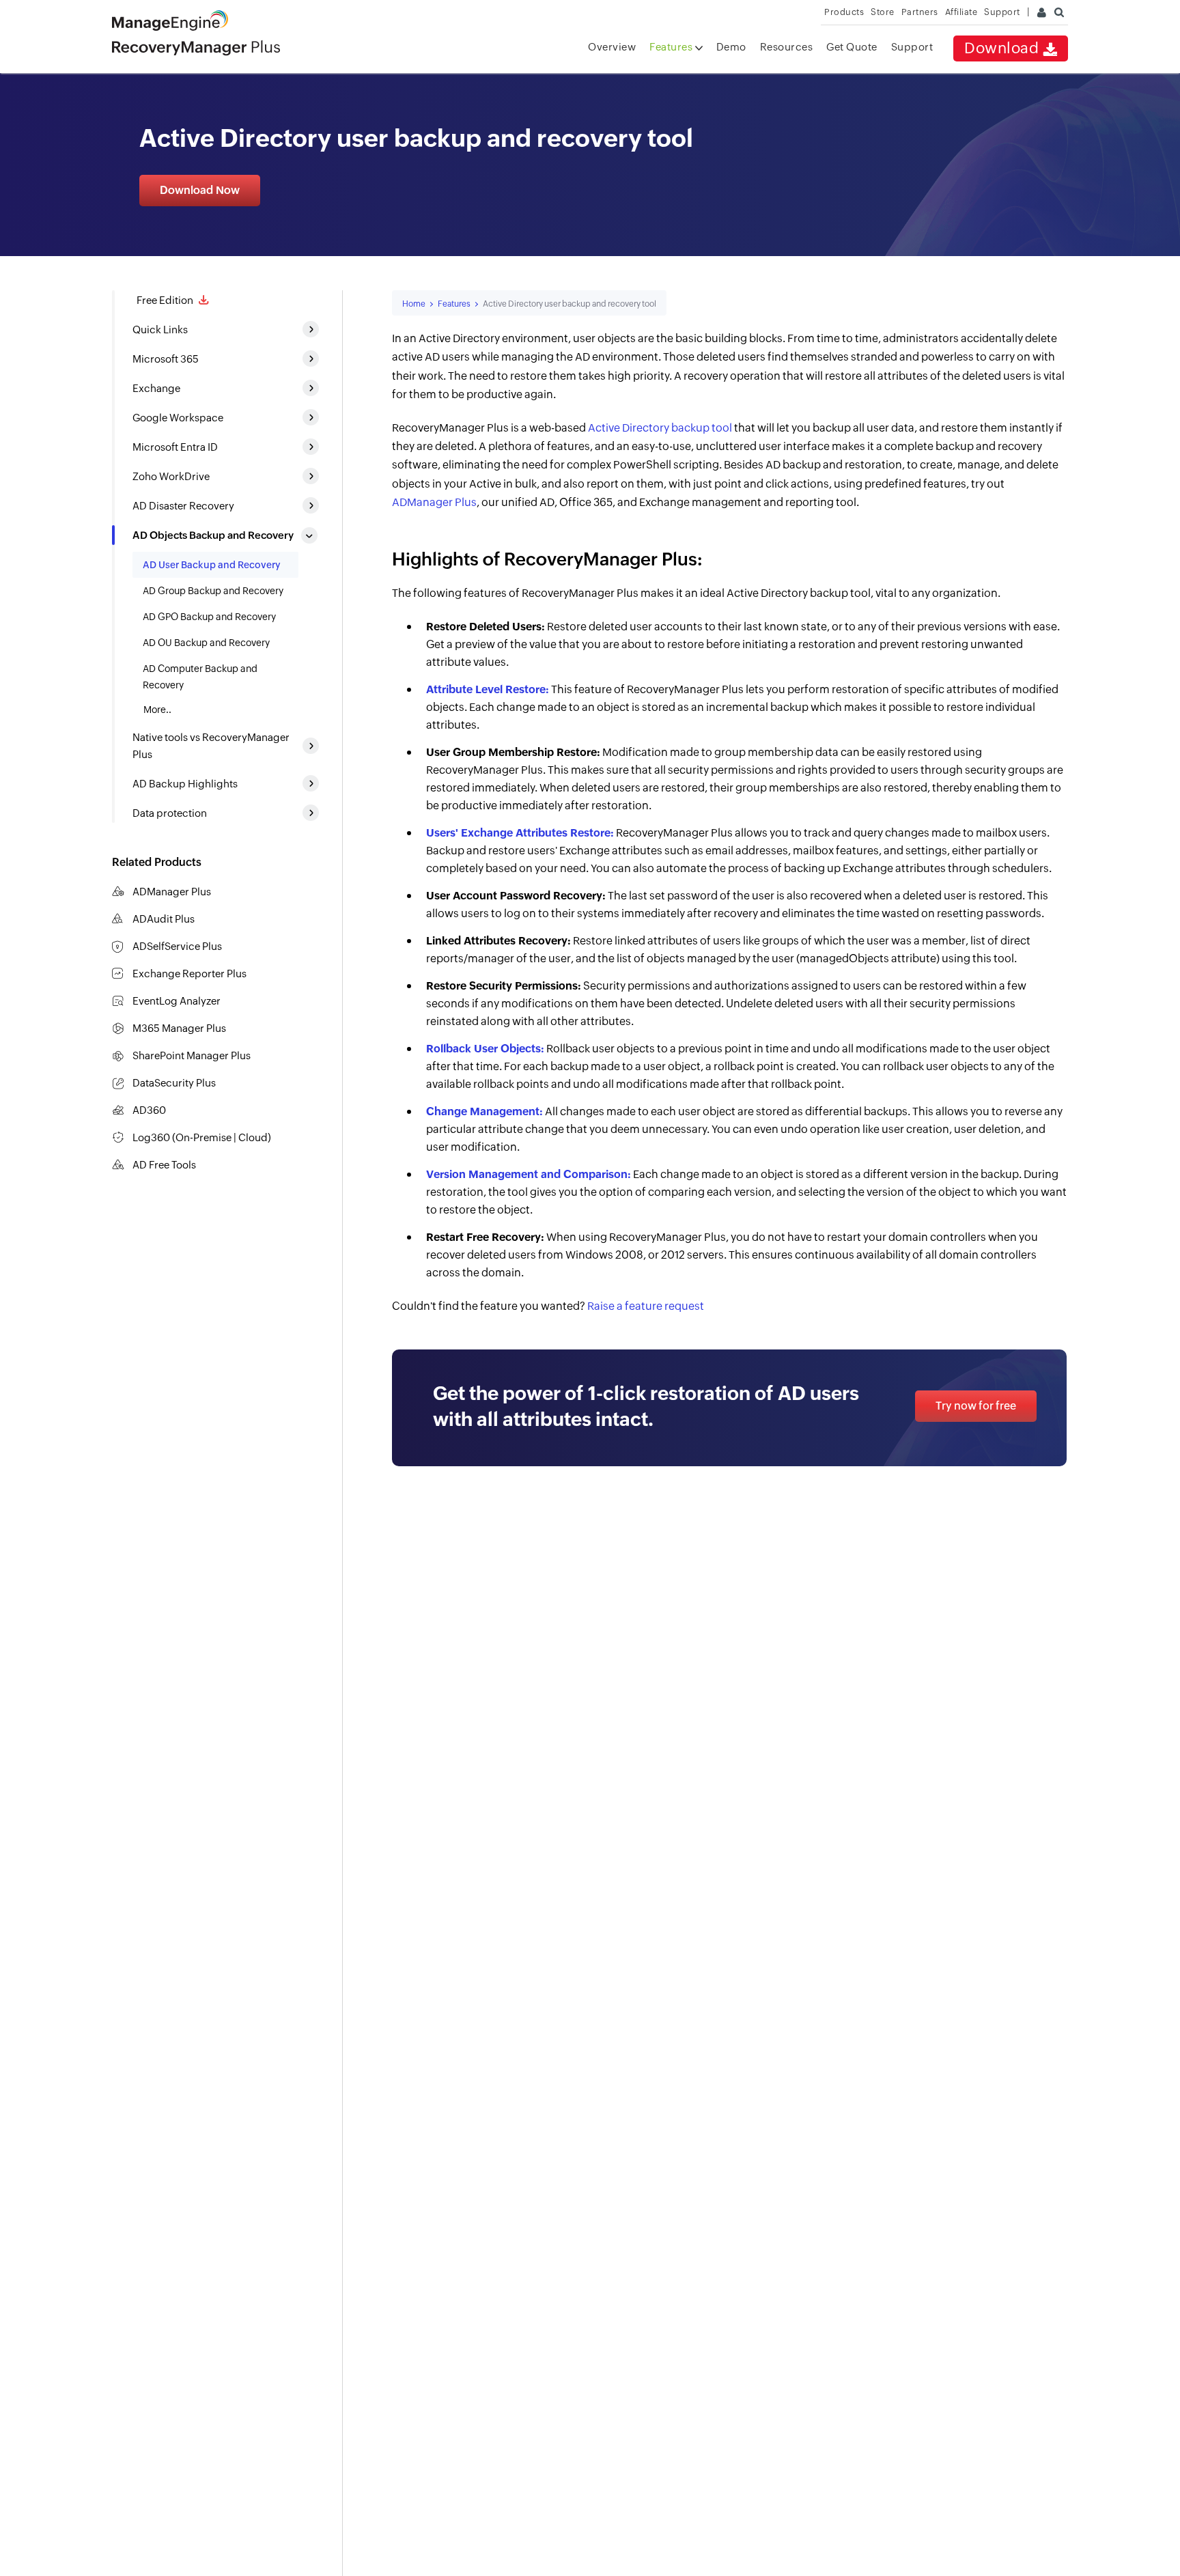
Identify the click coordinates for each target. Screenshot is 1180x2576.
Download (1003, 48)
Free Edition (164, 300)
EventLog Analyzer (177, 1001)
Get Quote (852, 47)
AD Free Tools (164, 1165)
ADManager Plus (172, 892)
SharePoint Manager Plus (192, 1055)
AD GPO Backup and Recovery (209, 617)
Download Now (200, 190)
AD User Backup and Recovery (212, 565)
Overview (612, 47)
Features (672, 47)
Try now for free (976, 1406)
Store (883, 12)
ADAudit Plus (164, 919)
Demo (731, 47)
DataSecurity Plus (174, 1083)
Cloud (253, 1137)
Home (414, 304)
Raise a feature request (646, 1306)
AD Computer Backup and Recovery (200, 677)
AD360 (149, 1110)
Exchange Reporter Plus (189, 974)
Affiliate (961, 12)
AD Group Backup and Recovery (213, 591)
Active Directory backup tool (660, 428)
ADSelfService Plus (177, 946)
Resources (787, 47)
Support (912, 47)
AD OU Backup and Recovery (206, 643)
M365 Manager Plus (179, 1028)
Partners (920, 12)
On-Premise (203, 1137)
